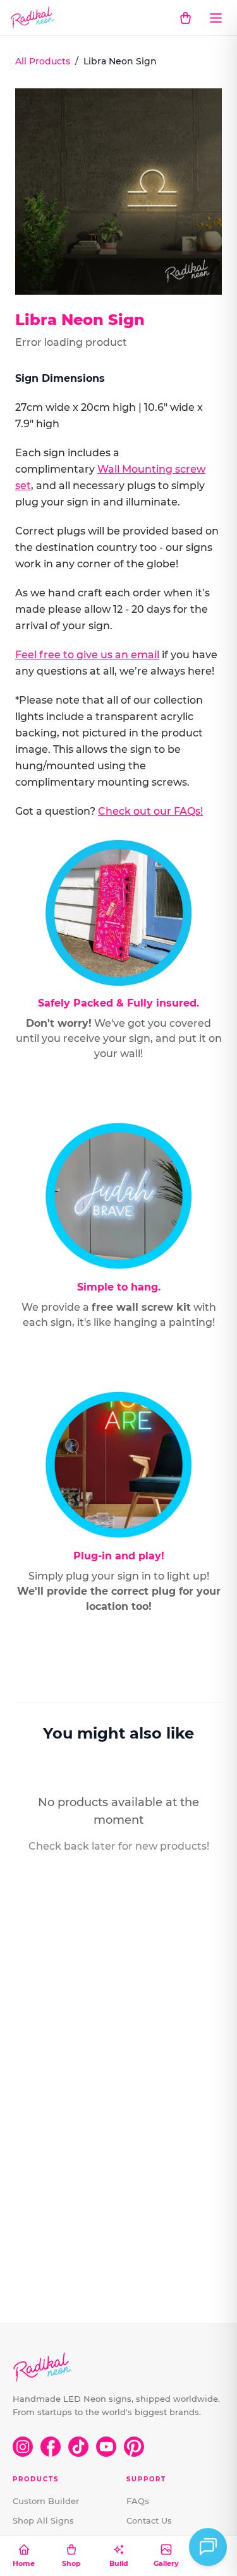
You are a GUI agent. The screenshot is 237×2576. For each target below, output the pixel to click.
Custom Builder (46, 2501)
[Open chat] (208, 2547)
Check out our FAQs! (150, 811)
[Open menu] (216, 18)
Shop (71, 2563)
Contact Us (149, 2520)
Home (24, 2563)
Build (119, 2563)
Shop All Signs (43, 2520)
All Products (43, 61)
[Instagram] (23, 2447)
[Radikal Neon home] (33, 18)
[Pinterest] (134, 2447)
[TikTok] (78, 2447)
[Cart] (185, 18)
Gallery (166, 2563)
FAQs (138, 2501)
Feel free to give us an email (87, 655)
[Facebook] (51, 2447)
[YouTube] (106, 2447)
